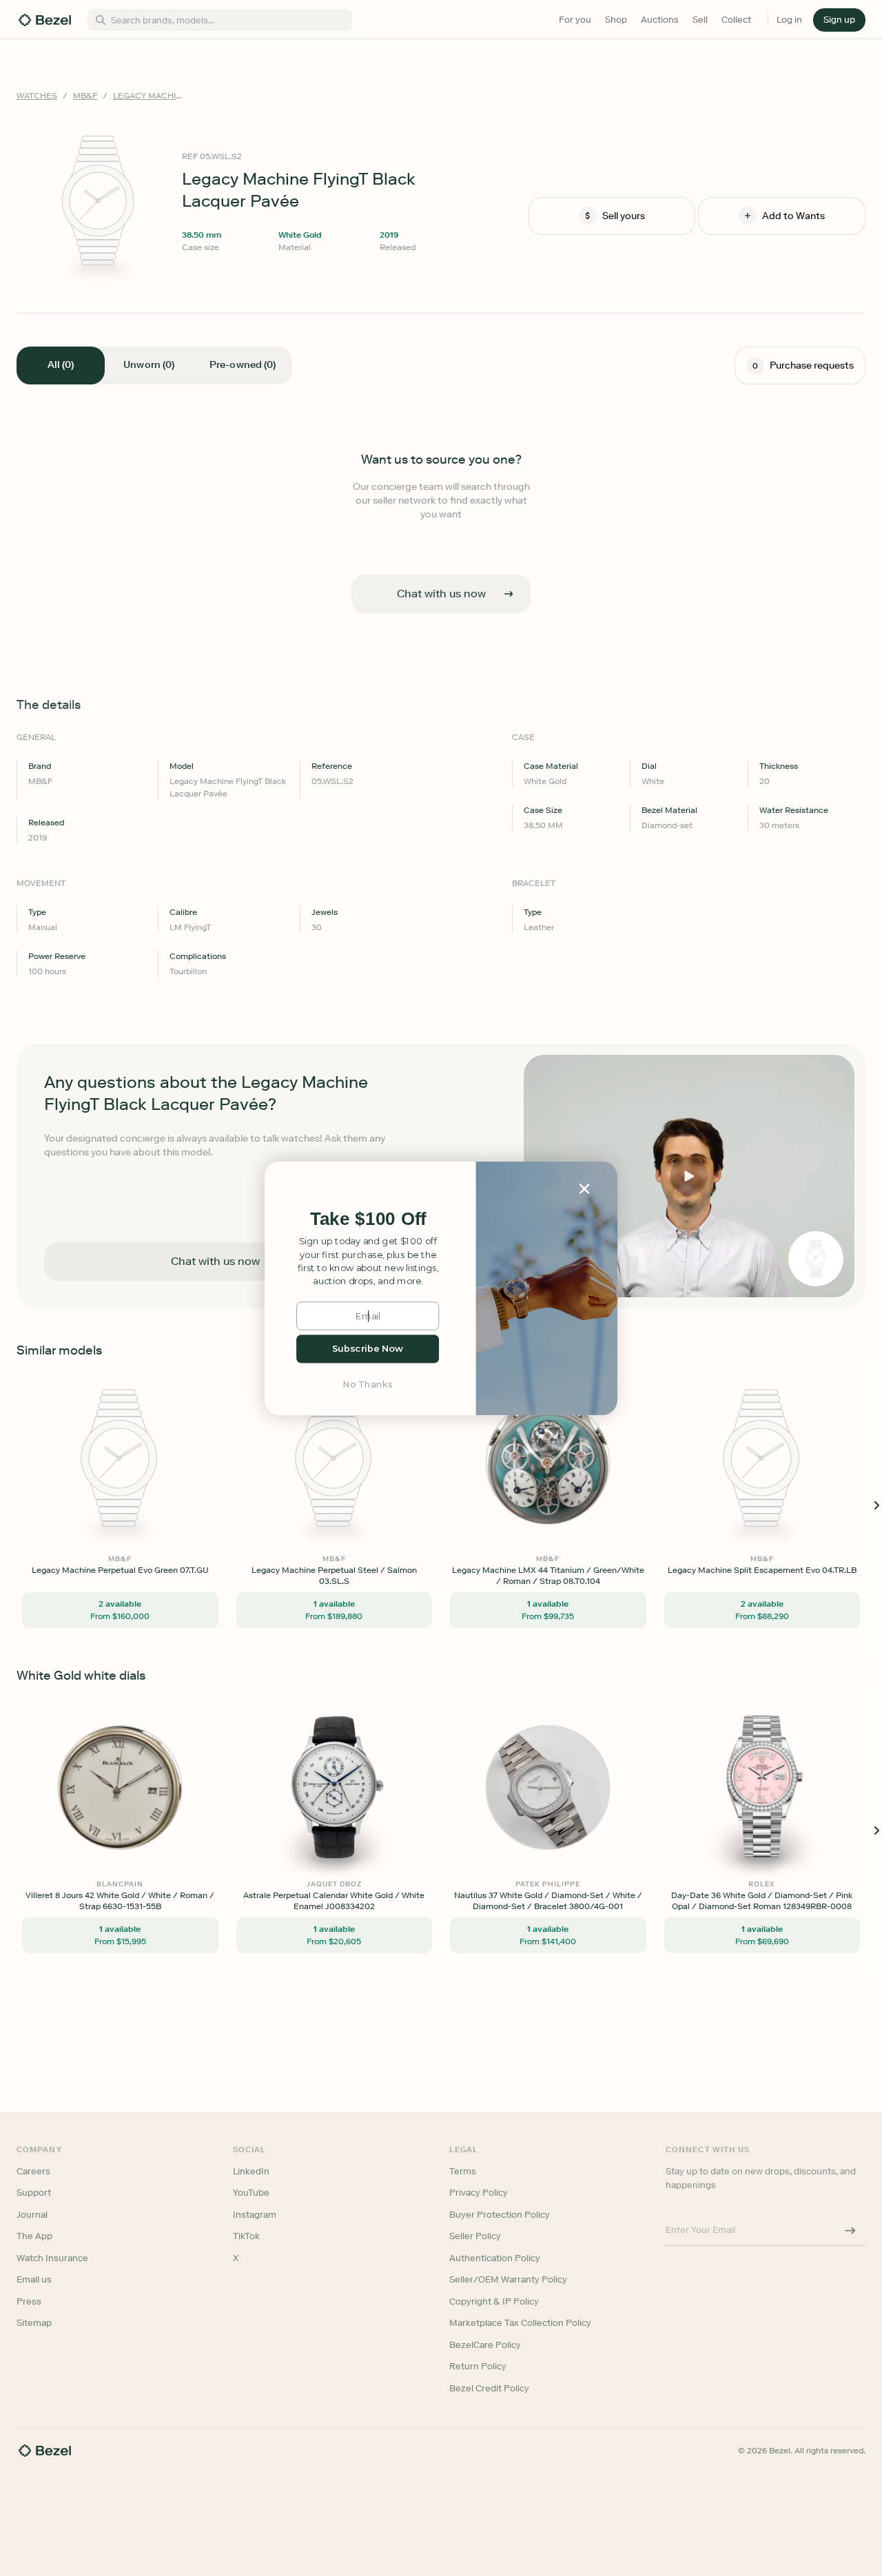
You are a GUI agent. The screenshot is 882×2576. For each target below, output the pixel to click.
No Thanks (368, 1384)
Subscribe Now (368, 1349)
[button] (368, 1219)
